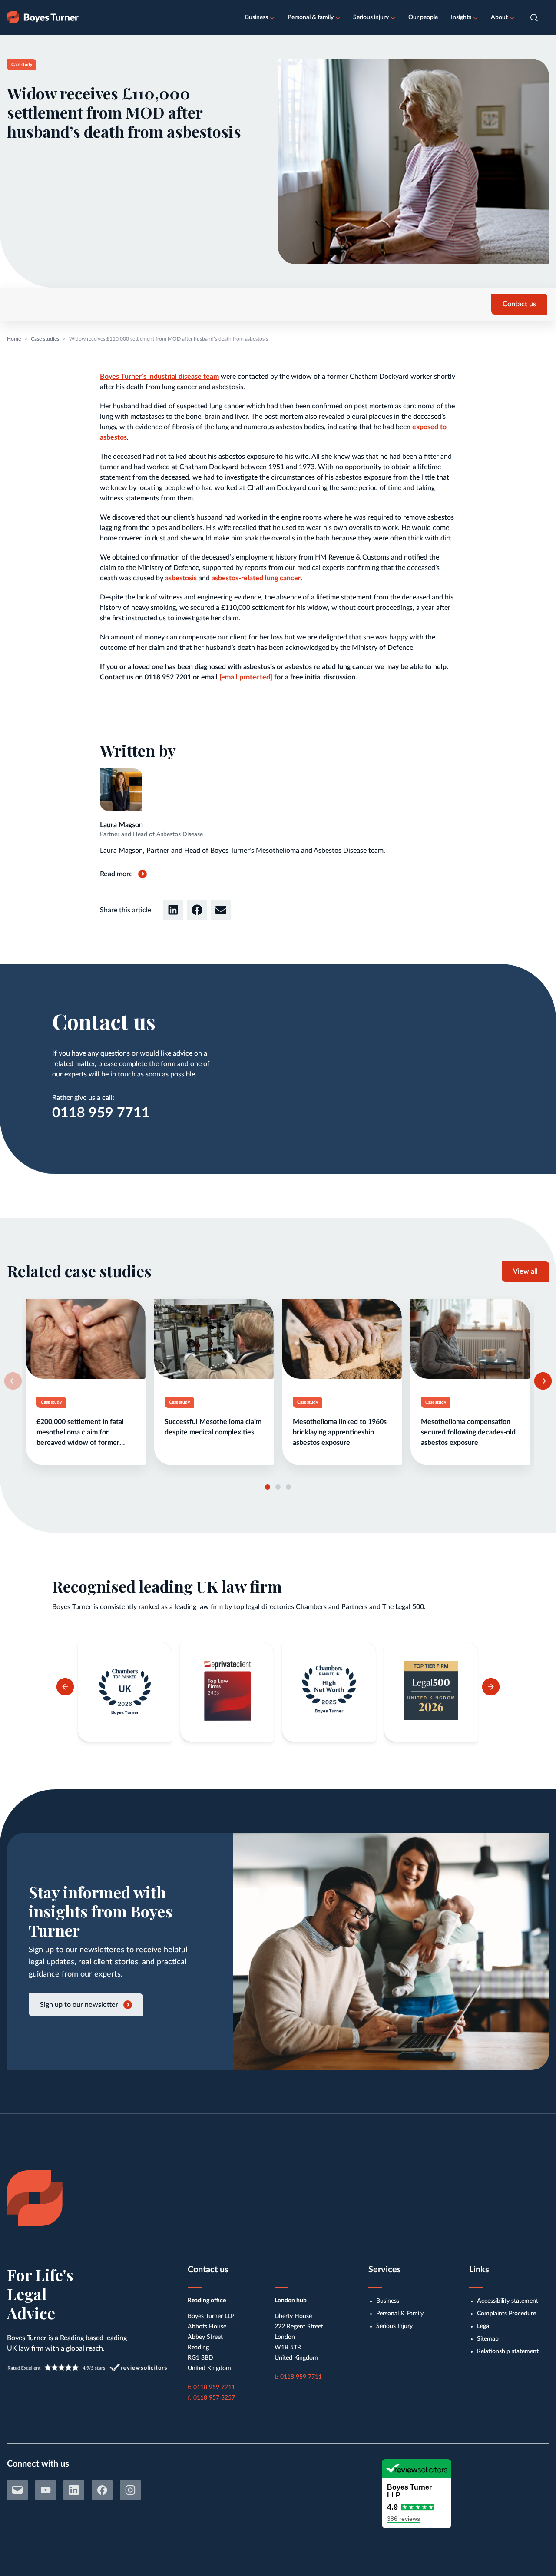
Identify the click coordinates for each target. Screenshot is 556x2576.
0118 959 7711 (101, 1113)
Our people (423, 17)
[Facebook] (102, 2490)
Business (256, 17)
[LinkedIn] (74, 2490)
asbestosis (181, 578)
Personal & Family (400, 2314)
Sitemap (488, 2339)
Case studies (45, 339)
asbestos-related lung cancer (256, 578)
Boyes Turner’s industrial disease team (159, 377)
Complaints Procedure (506, 2314)
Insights (461, 17)
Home (14, 339)
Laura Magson (121, 825)
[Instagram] (130, 2490)
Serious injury (371, 17)
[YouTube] (46, 2490)
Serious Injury (394, 2326)
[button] (534, 18)
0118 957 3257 (214, 2398)
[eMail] (17, 2490)
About (499, 17)
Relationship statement (508, 2351)
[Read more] (86, 1382)
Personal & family (311, 17)
